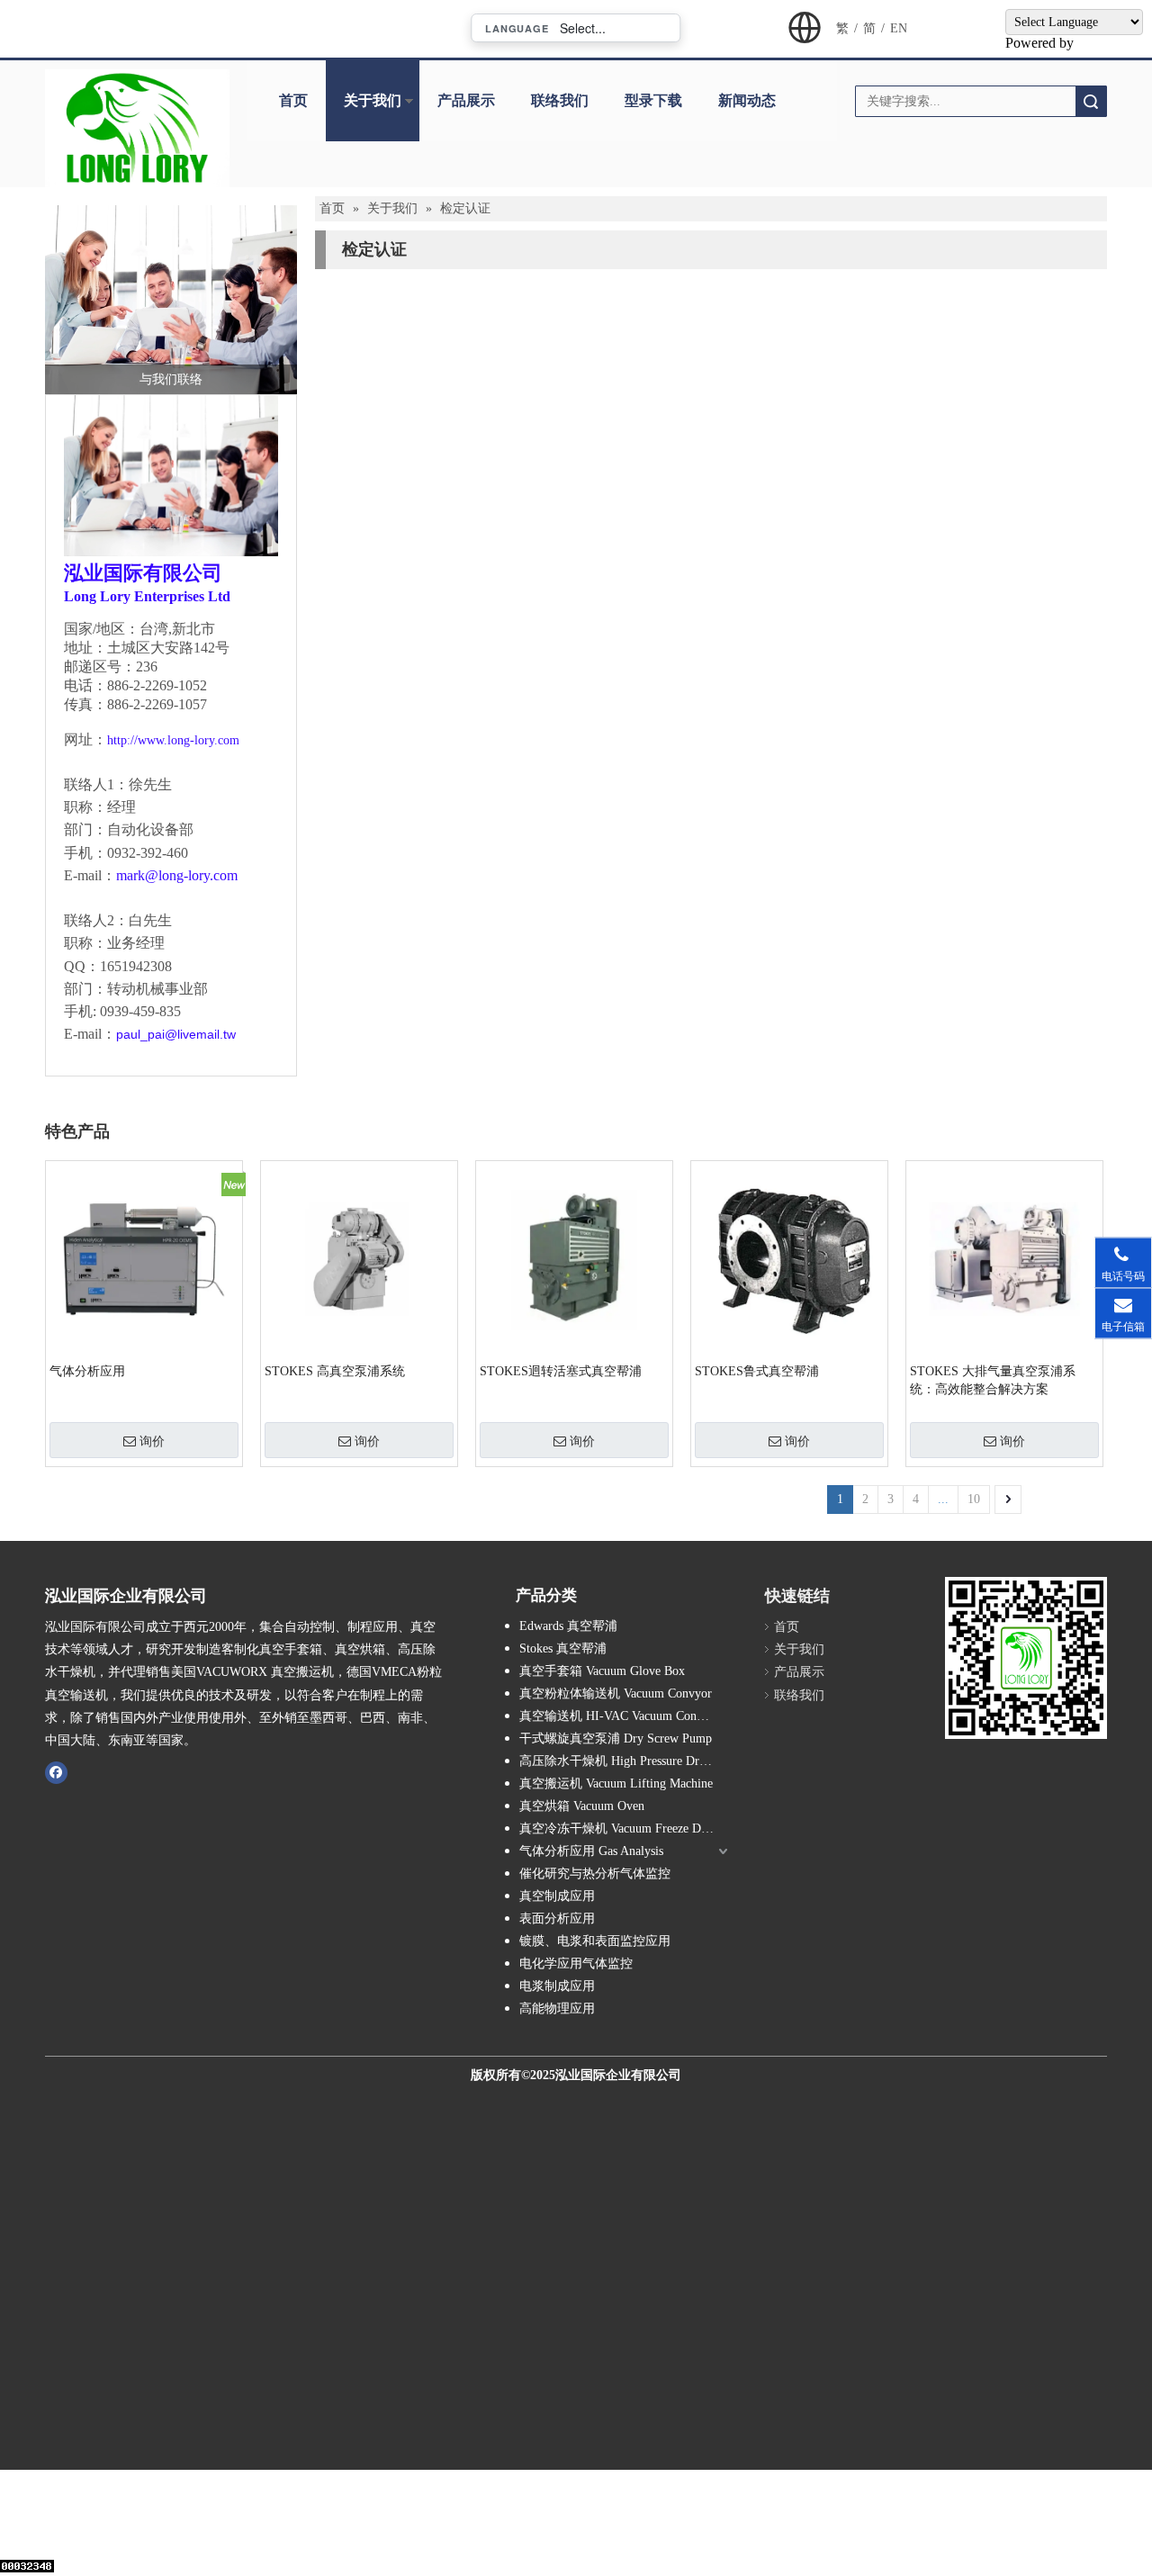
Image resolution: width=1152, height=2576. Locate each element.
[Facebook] (56, 1772)
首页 (293, 100)
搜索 (1091, 101)
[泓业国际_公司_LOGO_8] (137, 128)
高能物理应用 (557, 2009)
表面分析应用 (557, 1918)
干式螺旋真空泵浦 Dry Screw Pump (616, 1738)
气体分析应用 (87, 1371)
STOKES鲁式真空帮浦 (757, 1371)
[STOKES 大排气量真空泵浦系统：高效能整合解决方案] (1004, 1258)
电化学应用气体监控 (576, 1964)
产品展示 (466, 100)
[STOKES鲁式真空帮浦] (789, 1258)
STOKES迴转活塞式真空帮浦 (561, 1371)
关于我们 (373, 100)
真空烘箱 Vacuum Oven (582, 1806)
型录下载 (653, 100)
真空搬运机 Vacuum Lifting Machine (616, 1783)
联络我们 (560, 100)
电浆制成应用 (557, 1986)
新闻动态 (747, 100)
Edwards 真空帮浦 (568, 1626)
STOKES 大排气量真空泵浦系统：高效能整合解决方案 (993, 1380)
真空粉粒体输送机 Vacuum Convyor (616, 1693)
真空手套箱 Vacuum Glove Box (602, 1671)
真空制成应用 (557, 1896)
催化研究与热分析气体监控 (595, 1873)
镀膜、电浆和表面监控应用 (595, 1941)
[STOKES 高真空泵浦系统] (359, 1258)
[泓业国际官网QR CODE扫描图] (1026, 1658)
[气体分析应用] (144, 1258)
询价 (152, 1441)
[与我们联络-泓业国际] (171, 300)
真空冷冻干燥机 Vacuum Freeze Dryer (621, 1828)
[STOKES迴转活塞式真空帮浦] (574, 1258)
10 (974, 1499)
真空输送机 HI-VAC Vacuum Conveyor (622, 1716)
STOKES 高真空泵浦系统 (335, 1371)
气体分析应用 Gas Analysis (591, 1851)
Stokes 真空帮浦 (563, 1648)
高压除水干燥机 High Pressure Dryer (617, 1761)
